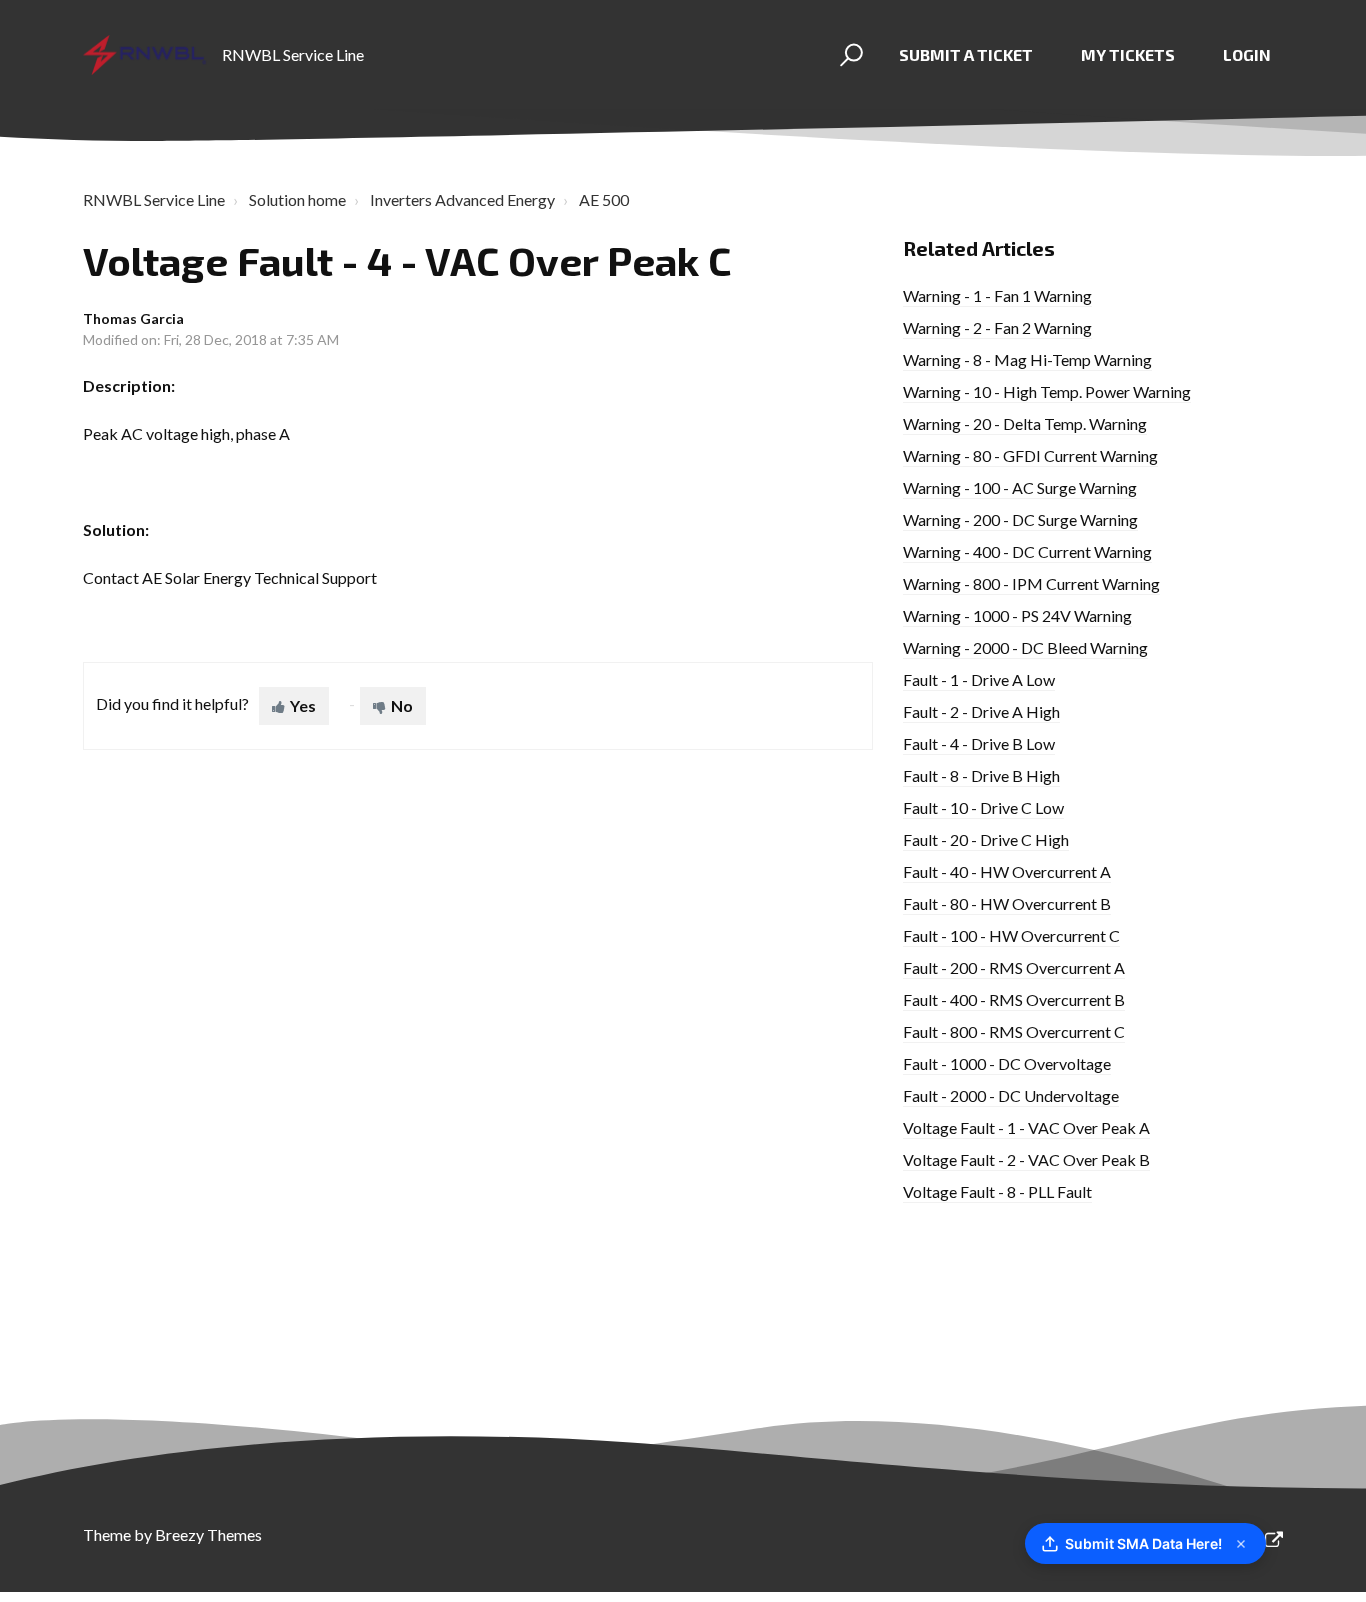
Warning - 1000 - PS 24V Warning (1017, 615)
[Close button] (1241, 1544)
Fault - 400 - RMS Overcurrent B (1014, 999)
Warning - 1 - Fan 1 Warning (997, 295)
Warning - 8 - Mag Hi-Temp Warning (1027, 359)
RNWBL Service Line (154, 199)
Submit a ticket (966, 54)
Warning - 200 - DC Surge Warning (1020, 519)
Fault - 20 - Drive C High (986, 839)
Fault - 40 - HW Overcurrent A (1007, 871)
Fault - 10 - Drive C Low (983, 807)
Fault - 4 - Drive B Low (979, 743)
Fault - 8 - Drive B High (981, 775)
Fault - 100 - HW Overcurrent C (1011, 935)
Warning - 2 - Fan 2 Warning (997, 327)
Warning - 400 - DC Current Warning (1027, 551)
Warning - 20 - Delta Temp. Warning (1025, 423)
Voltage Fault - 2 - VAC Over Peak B (1026, 1159)
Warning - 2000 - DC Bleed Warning (1025, 647)
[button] (848, 55)
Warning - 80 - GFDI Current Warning (1030, 455)
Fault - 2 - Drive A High (981, 711)
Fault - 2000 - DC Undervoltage (1011, 1095)
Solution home (297, 199)
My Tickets (1128, 54)
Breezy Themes (208, 1534)
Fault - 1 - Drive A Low (979, 679)
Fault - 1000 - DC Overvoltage (1007, 1063)
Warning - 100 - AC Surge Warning (1020, 487)
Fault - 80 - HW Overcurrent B (1007, 903)
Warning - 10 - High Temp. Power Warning (1047, 391)
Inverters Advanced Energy (462, 199)
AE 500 (604, 199)
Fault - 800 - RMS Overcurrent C (1014, 1031)
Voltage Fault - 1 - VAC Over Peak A (1026, 1127)
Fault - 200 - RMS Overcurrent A (1014, 967)
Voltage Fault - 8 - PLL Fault (997, 1191)
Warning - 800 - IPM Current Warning (1031, 583)
